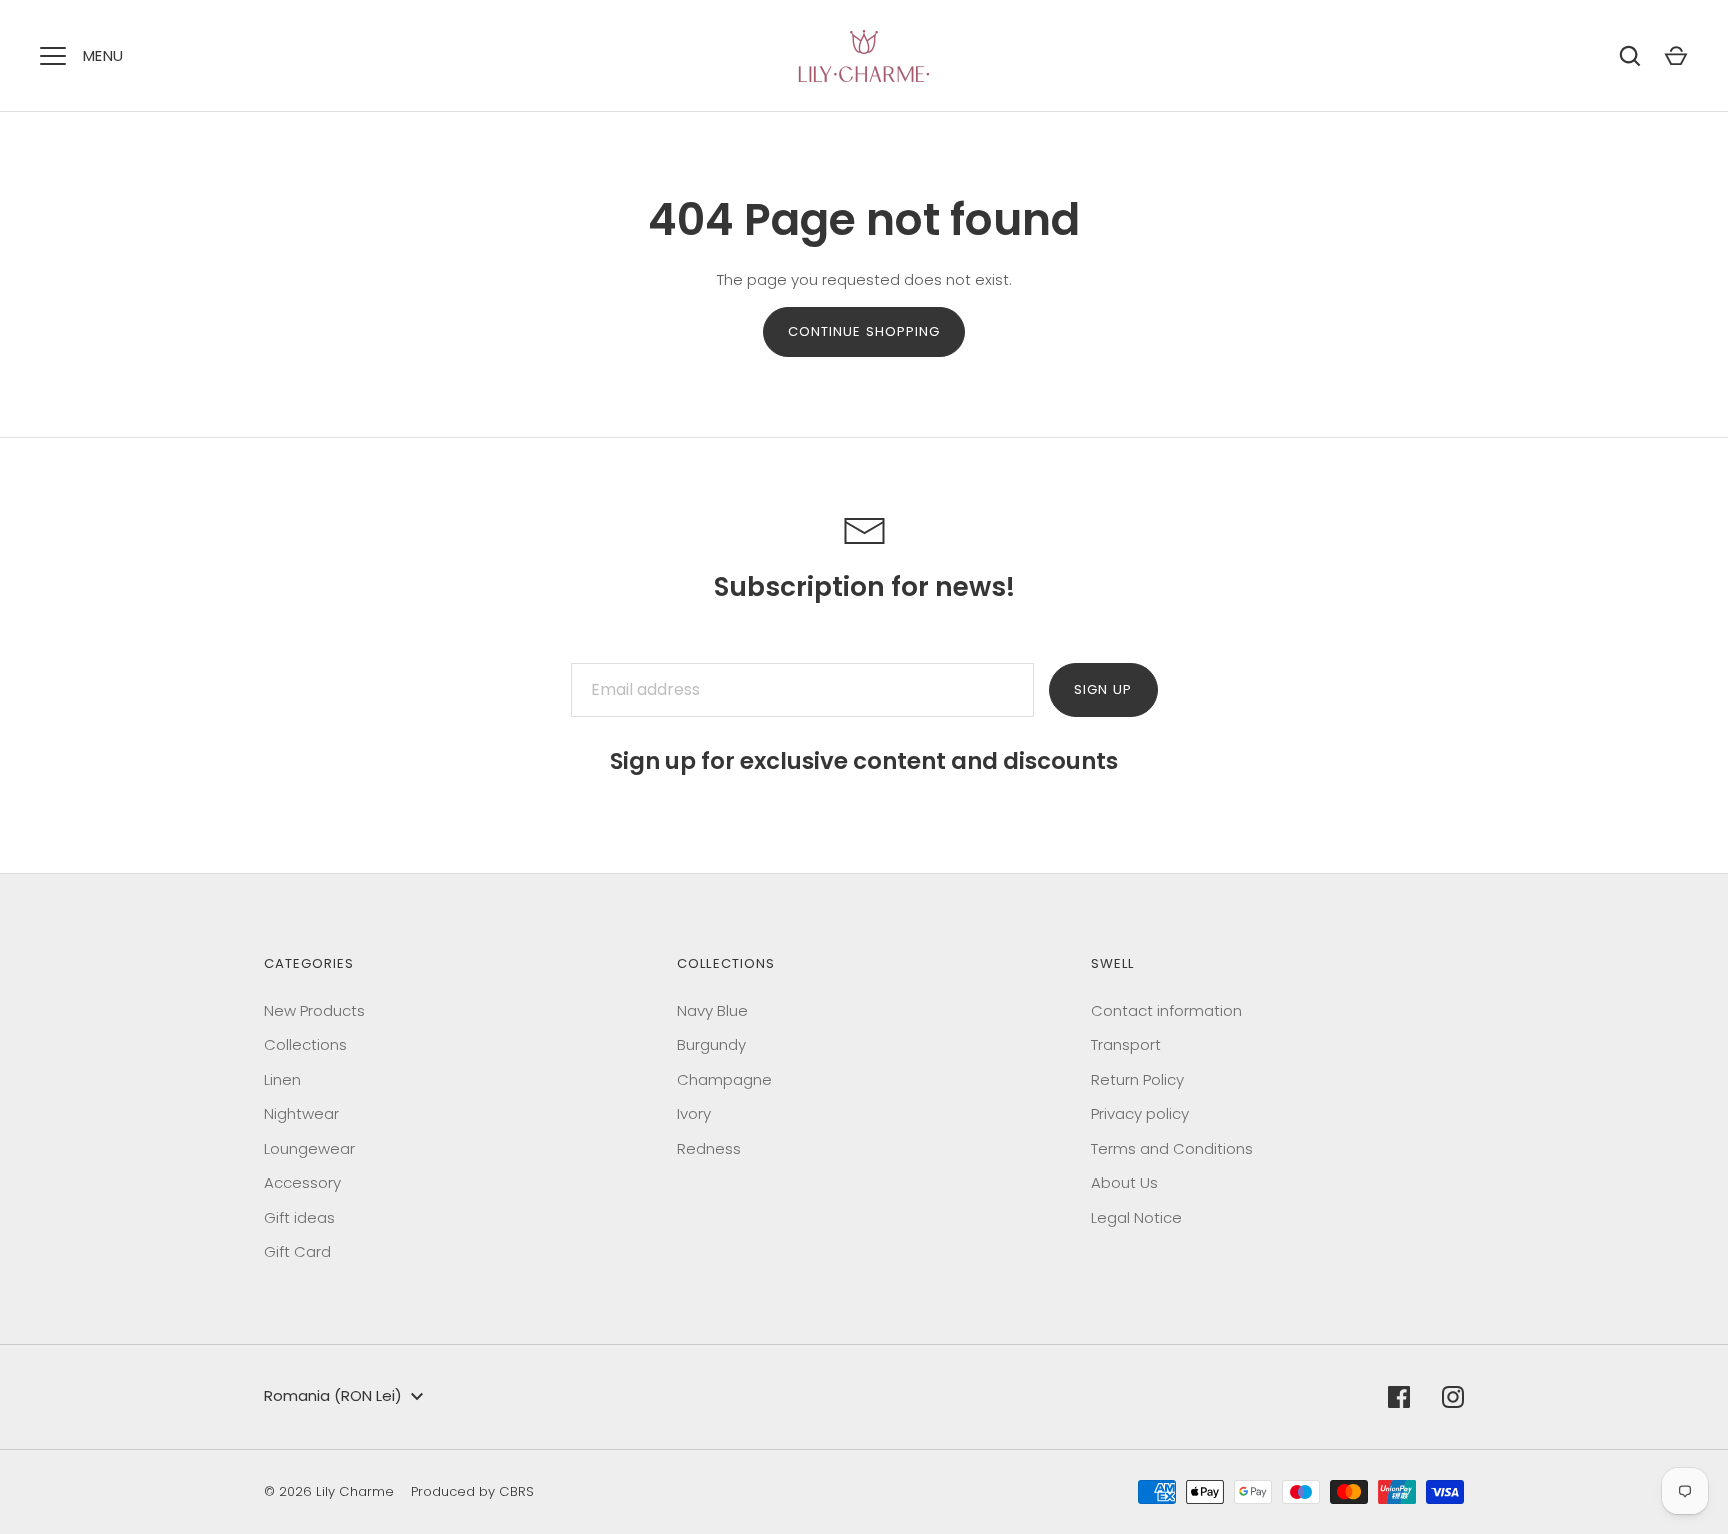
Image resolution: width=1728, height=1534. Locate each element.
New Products (314, 1010)
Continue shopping (864, 331)
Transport (1126, 1044)
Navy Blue (712, 1010)
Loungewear (309, 1148)
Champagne (724, 1079)
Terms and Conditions (1172, 1148)
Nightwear (301, 1113)
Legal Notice (1136, 1217)
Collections (305, 1044)
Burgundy (711, 1044)
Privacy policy (1140, 1113)
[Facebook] (1399, 1397)
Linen (282, 1079)
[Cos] (1676, 56)
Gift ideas (299, 1217)
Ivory (694, 1113)
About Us (1124, 1182)
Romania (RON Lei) (333, 1395)
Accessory (302, 1182)
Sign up (1103, 689)
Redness (709, 1148)
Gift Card (297, 1251)
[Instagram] (1453, 1397)
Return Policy (1137, 1079)
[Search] (1630, 56)
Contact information (1166, 1010)
